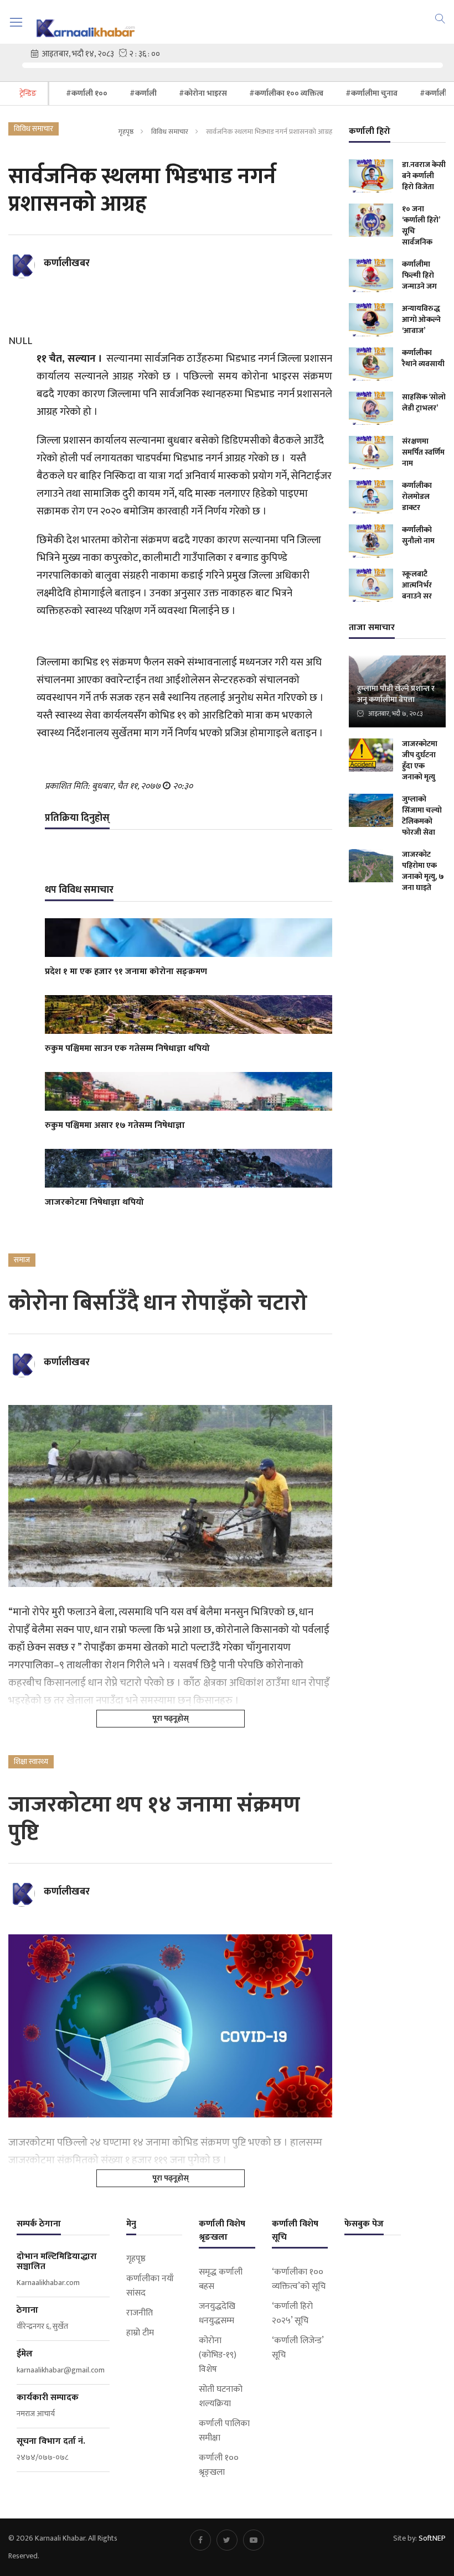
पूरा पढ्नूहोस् (171, 1718)
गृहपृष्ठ (126, 132)
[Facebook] (200, 2540)
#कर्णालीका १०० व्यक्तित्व (286, 93)
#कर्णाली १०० (87, 93)
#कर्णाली (143, 93)
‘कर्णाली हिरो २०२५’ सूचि (292, 2314)
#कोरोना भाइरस (203, 93)
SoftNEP (432, 2538)
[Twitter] (227, 2540)
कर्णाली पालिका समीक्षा (224, 2431)
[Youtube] (254, 2540)
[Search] (440, 18)
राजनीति (140, 2313)
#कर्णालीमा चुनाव (372, 93)
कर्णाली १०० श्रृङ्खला (219, 2465)
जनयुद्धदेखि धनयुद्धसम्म (217, 2314)
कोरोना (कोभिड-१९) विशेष (218, 2355)
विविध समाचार (170, 132)
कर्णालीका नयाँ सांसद (150, 2286)
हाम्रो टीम (140, 2333)
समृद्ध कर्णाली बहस (221, 2280)
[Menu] (16, 22)
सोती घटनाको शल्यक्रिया (221, 2397)
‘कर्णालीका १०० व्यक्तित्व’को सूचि (299, 2280)
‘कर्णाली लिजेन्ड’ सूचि (298, 2348)
